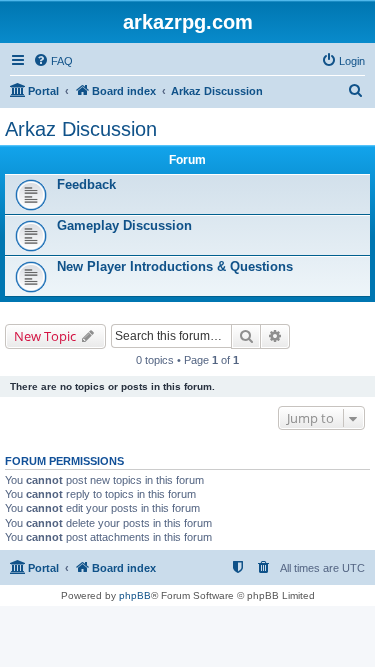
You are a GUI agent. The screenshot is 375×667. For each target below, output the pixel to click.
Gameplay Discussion (124, 225)
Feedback (86, 184)
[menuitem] (53, 61)
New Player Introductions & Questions (175, 266)
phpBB (135, 595)
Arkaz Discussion (81, 129)
